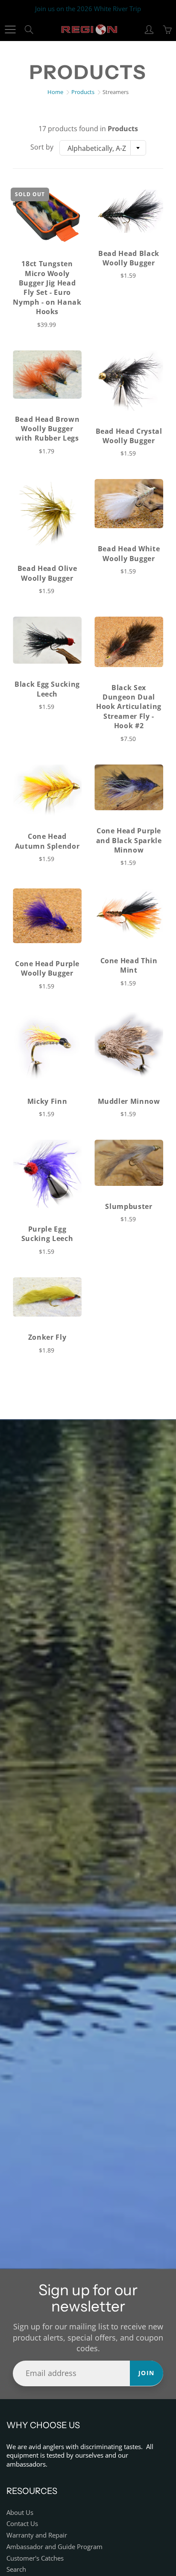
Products (83, 92)
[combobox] (103, 148)
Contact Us (22, 2524)
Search (16, 2569)
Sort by (42, 147)
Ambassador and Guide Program (54, 2547)
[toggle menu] (10, 29)
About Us (20, 2513)
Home (55, 92)
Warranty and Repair (37, 2535)
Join (147, 2373)
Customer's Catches (35, 2558)
